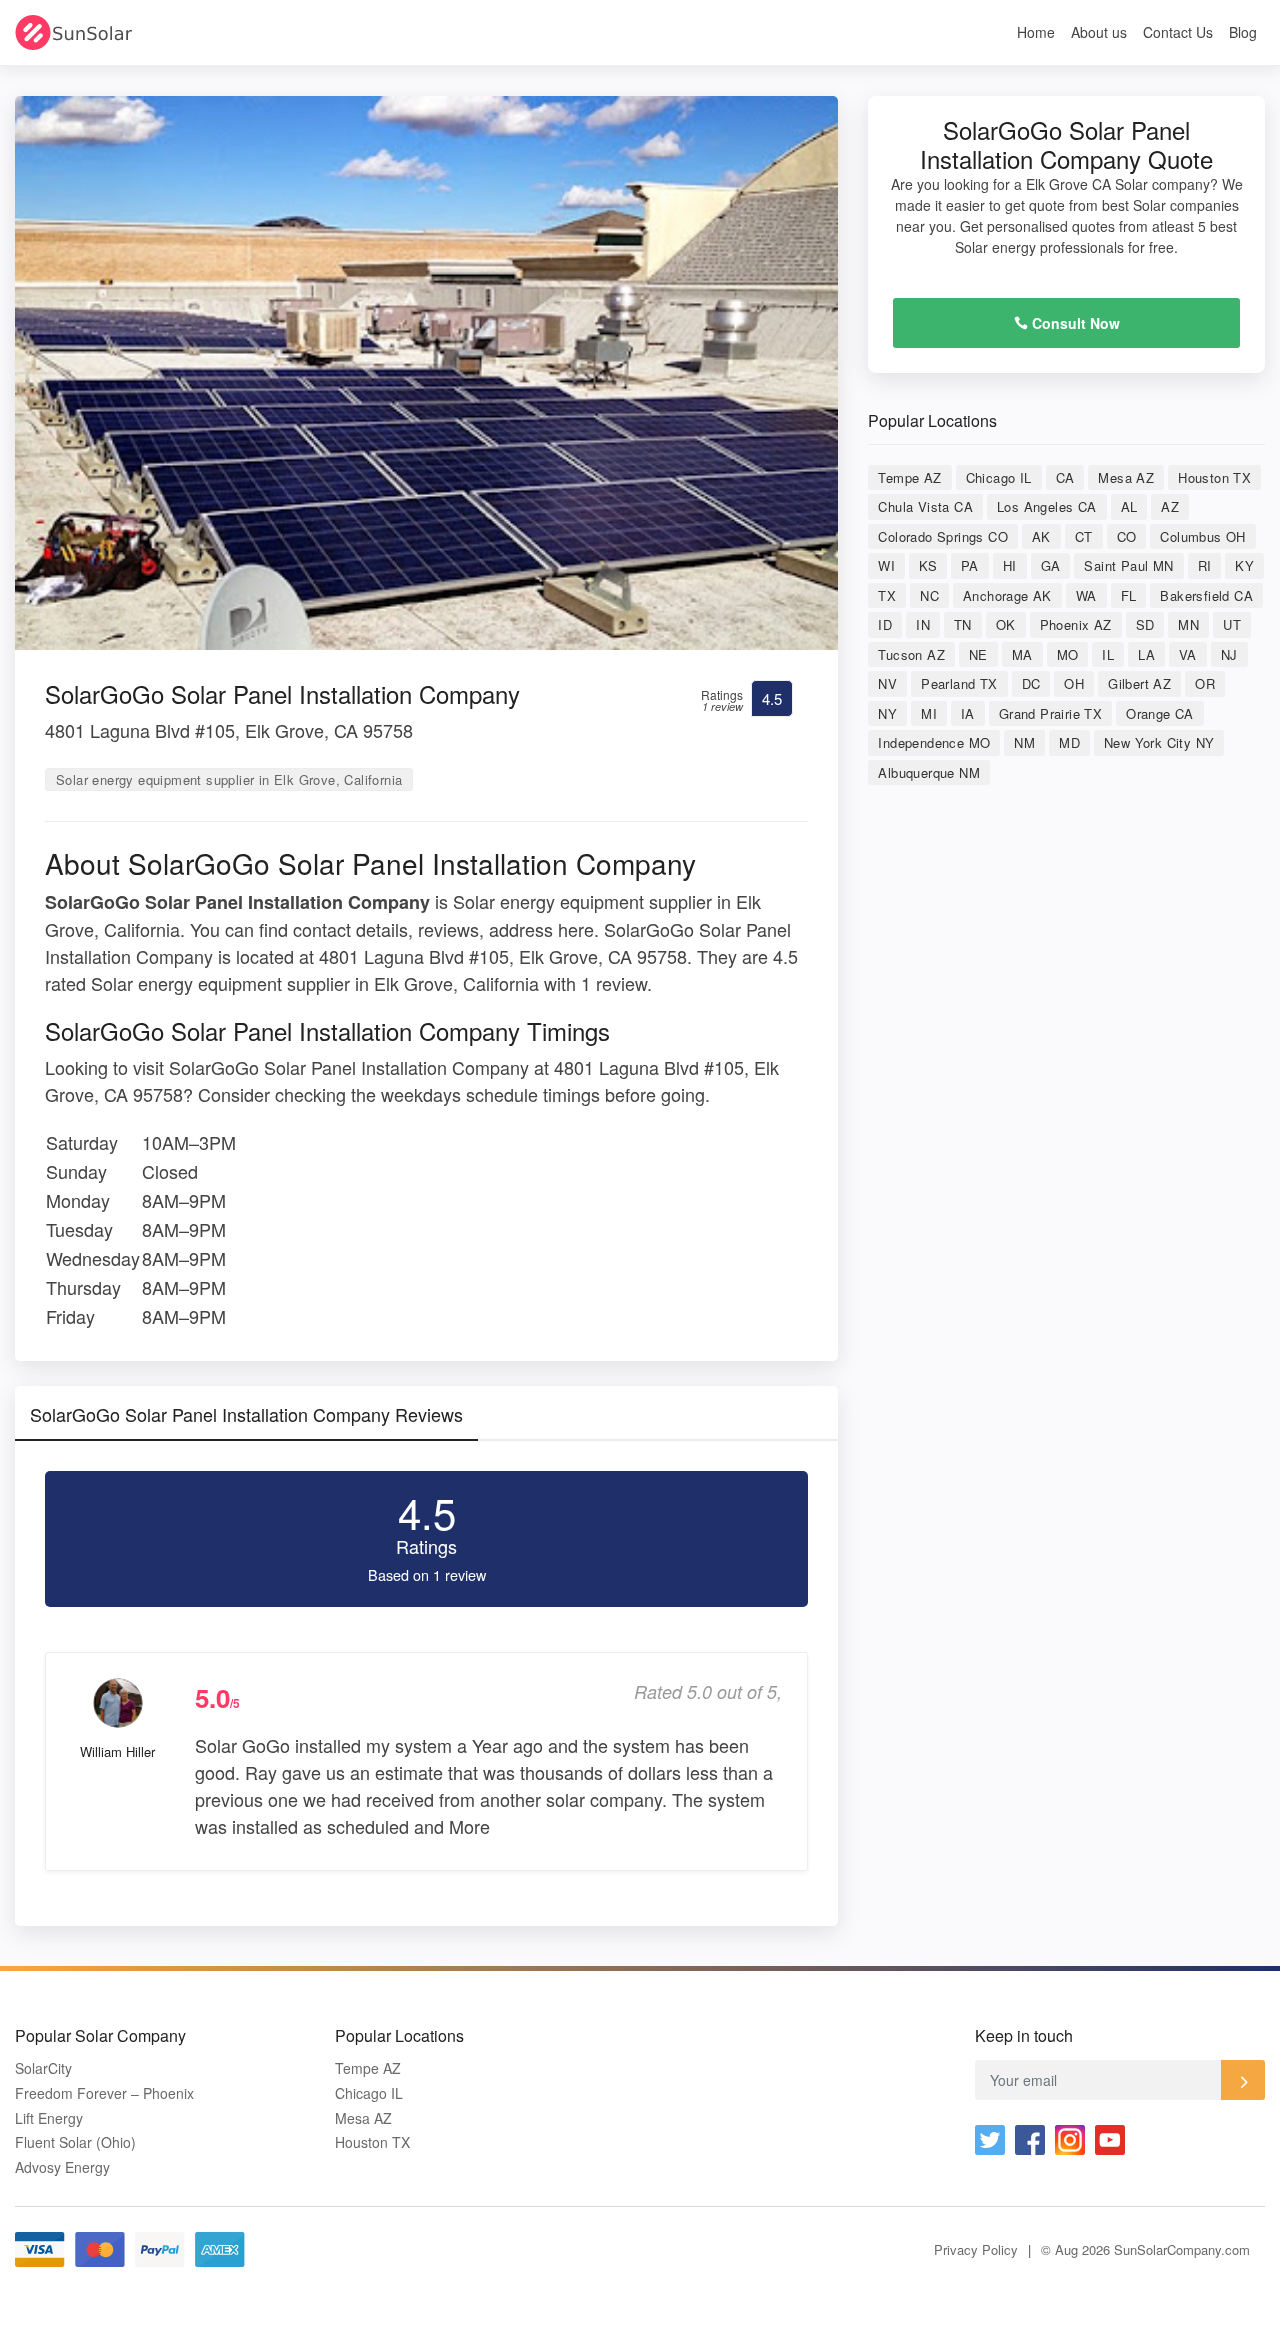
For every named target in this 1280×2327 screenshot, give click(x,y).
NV (887, 683)
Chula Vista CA (925, 506)
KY (1244, 565)
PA (970, 565)
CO (1127, 536)
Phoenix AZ (1076, 624)
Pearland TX (959, 683)
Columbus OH (1202, 536)
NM (1024, 742)
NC (929, 595)
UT (1232, 624)
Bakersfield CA (1206, 595)
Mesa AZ (1126, 477)
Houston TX (1214, 477)
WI (886, 565)
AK (1041, 536)
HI (1010, 565)
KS (928, 565)
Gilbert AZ (1139, 683)
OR (1205, 683)
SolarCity (43, 2068)
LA (1146, 654)
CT (1084, 536)
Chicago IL (999, 477)
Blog (1243, 32)
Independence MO (934, 742)
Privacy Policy (976, 2249)
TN (963, 624)
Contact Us (1178, 32)
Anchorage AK (1007, 595)
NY (887, 713)
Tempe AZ (909, 477)
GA (1051, 565)
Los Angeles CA (1047, 506)
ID (885, 624)
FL (1129, 595)
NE (978, 654)
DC (1031, 683)
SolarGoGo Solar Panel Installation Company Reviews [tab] (246, 1414)
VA (1188, 654)
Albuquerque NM (929, 772)
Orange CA (1160, 713)
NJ (1229, 654)
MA (1022, 654)
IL (1108, 654)
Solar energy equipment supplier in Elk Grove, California (229, 779)
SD (1145, 624)
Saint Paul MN (1128, 565)
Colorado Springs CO (943, 536)
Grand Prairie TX (1050, 713)
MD (1069, 742)
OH (1074, 683)
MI (929, 713)
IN (923, 624)
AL (1129, 506)
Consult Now (1074, 323)
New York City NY (1159, 742)
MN (1188, 624)
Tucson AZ (911, 654)
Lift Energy (49, 2118)
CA (1065, 477)
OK (1006, 624)
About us (1099, 32)
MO (1068, 654)
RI (1205, 565)
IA (968, 713)
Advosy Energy (62, 2167)
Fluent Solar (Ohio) (75, 2142)
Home (1036, 32)
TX (887, 595)
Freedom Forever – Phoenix (104, 2093)
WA (1086, 595)
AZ (1170, 506)
